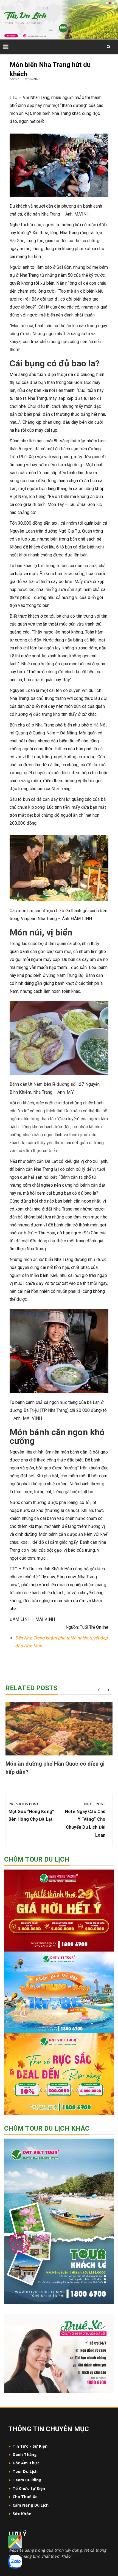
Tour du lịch (25, 2471)
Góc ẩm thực (26, 2463)
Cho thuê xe (25, 2497)
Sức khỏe (22, 2514)
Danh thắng (25, 2454)
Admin (15, 79)
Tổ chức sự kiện (29, 2488)
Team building (27, 2480)
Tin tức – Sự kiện (30, 2446)
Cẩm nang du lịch (31, 2505)
